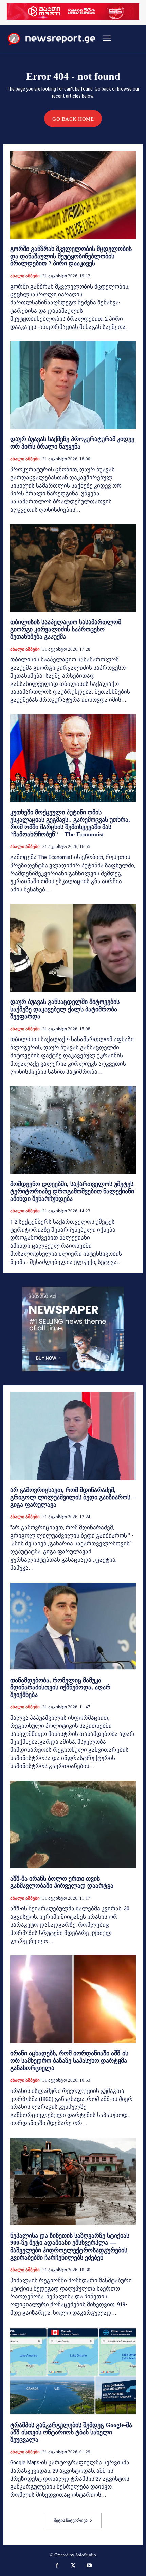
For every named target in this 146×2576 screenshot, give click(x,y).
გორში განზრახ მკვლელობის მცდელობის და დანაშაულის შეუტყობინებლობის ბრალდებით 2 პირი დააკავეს (71, 256)
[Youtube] (89, 2566)
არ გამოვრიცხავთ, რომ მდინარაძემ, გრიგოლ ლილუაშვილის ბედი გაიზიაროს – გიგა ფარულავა (73, 1497)
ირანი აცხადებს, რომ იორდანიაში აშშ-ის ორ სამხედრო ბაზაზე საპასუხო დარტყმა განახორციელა (69, 2060)
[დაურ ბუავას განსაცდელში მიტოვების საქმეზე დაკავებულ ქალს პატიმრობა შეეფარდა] (73, 948)
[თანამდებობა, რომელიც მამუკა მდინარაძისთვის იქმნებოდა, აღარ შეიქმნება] (73, 1626)
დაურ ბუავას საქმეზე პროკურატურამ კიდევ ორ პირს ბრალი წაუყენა (72, 443)
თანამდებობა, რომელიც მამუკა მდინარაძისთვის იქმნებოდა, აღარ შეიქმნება (60, 1688)
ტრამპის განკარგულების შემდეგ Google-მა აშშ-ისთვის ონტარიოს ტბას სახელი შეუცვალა (71, 2432)
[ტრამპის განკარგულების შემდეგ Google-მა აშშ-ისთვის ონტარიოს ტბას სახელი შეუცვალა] (73, 2371)
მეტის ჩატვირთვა (71, 2520)
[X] (73, 2566)
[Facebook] (57, 2566)
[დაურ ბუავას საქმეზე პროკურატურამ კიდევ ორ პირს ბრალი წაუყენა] (73, 385)
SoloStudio (86, 2555)
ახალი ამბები (25, 276)
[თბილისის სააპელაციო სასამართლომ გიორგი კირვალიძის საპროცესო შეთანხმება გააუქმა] (73, 568)
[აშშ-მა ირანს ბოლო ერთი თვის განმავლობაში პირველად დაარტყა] (73, 1825)
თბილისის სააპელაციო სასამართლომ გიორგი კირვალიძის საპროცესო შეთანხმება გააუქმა (66, 629)
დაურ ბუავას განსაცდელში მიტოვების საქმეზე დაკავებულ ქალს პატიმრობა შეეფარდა (65, 1009)
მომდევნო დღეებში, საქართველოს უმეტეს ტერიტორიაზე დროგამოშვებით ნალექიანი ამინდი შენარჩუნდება (72, 1191)
